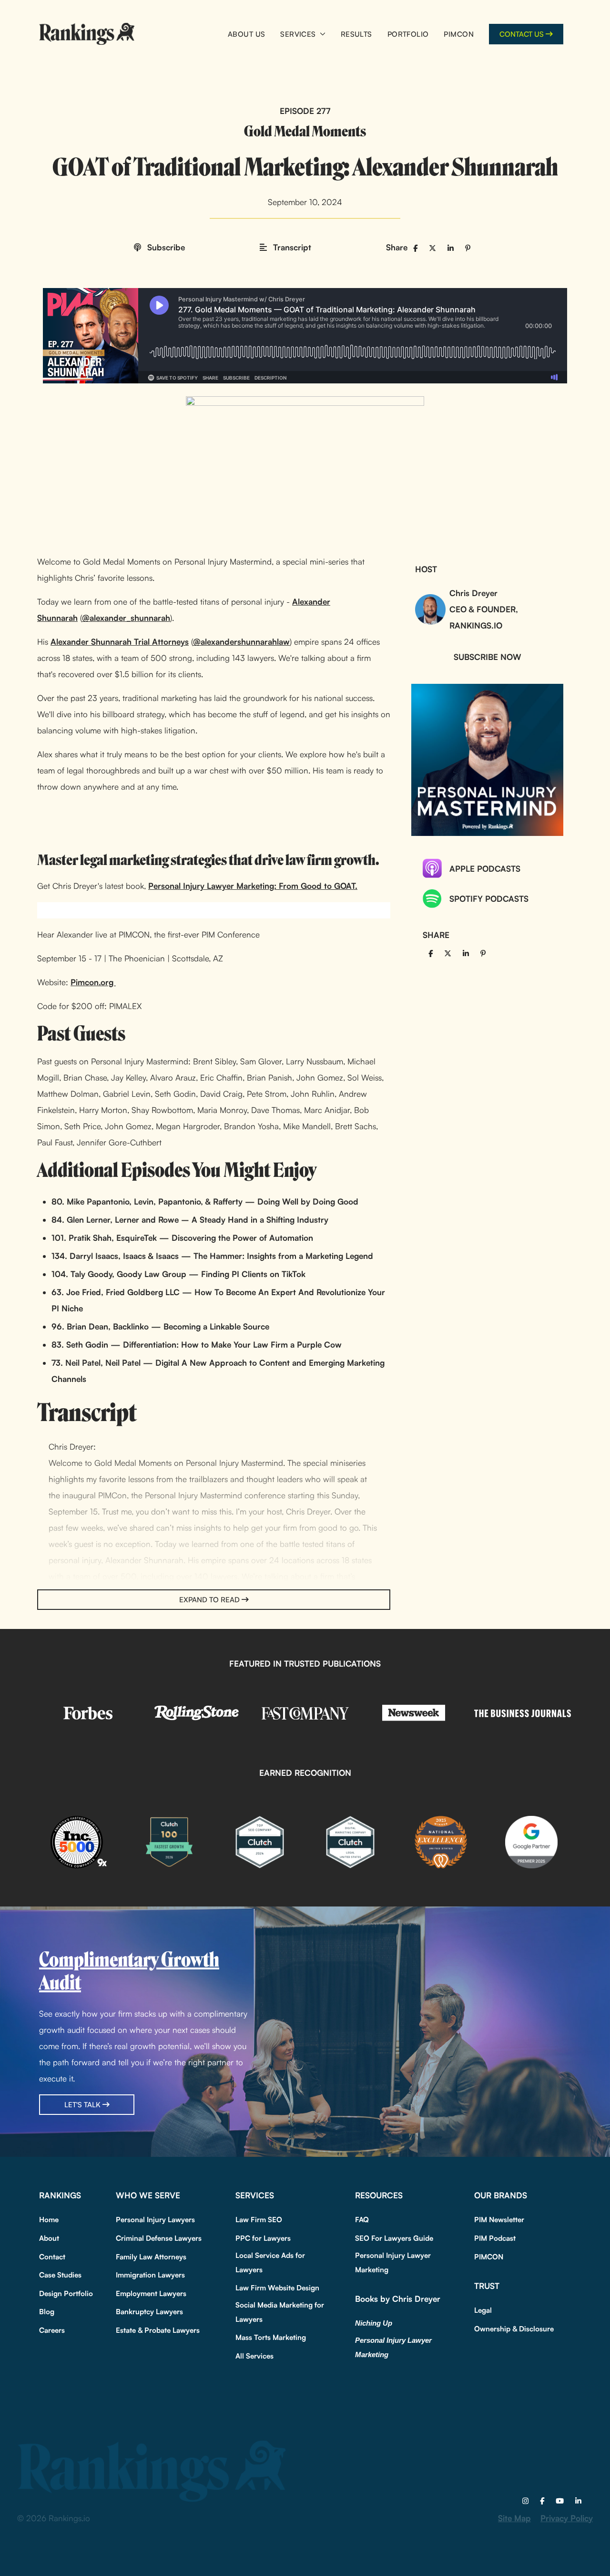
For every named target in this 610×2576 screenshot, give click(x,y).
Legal (483, 2310)
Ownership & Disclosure (514, 2329)
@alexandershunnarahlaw (241, 642)
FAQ (362, 2220)
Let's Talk (82, 2105)
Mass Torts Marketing (271, 2337)
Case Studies (60, 2275)
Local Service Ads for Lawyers (270, 2262)
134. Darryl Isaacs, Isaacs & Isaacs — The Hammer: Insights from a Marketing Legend (212, 1256)
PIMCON (459, 34)
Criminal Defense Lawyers (159, 2238)
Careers (52, 2330)
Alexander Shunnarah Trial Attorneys (120, 642)
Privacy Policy (567, 2518)
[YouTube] (560, 2501)
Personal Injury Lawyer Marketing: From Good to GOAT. (253, 886)
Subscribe (165, 247)
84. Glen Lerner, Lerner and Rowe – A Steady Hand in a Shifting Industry (190, 1220)
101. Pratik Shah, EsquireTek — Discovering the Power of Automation (182, 1238)
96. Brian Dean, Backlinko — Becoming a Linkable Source (160, 1326)
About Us (246, 34)
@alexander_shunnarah (126, 618)
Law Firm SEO (259, 2220)
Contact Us (522, 34)
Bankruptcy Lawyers (149, 2312)
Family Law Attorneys (151, 2257)
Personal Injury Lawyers (155, 2220)
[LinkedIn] (578, 2501)
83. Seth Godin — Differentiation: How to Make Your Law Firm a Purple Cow (197, 1345)
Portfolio (408, 34)
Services (298, 34)
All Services (254, 2356)
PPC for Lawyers (263, 2238)
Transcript (291, 247)
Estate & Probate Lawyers (158, 2330)
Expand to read (209, 1600)
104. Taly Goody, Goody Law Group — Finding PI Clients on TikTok (178, 1274)
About (49, 2238)
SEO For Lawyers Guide (394, 2238)
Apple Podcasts (485, 869)
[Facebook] (542, 2501)
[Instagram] (525, 2501)
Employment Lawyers (151, 2293)
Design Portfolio (66, 2293)
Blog (47, 2312)
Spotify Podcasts (489, 899)
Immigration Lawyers (150, 2275)
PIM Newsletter (499, 2220)
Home (49, 2220)
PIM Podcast (495, 2238)
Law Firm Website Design (277, 2288)
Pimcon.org (93, 982)
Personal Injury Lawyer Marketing (393, 2262)
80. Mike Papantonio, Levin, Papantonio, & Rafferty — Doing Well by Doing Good (205, 1201)
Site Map (514, 2518)
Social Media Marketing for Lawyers (280, 2312)
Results (356, 34)
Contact (52, 2257)
